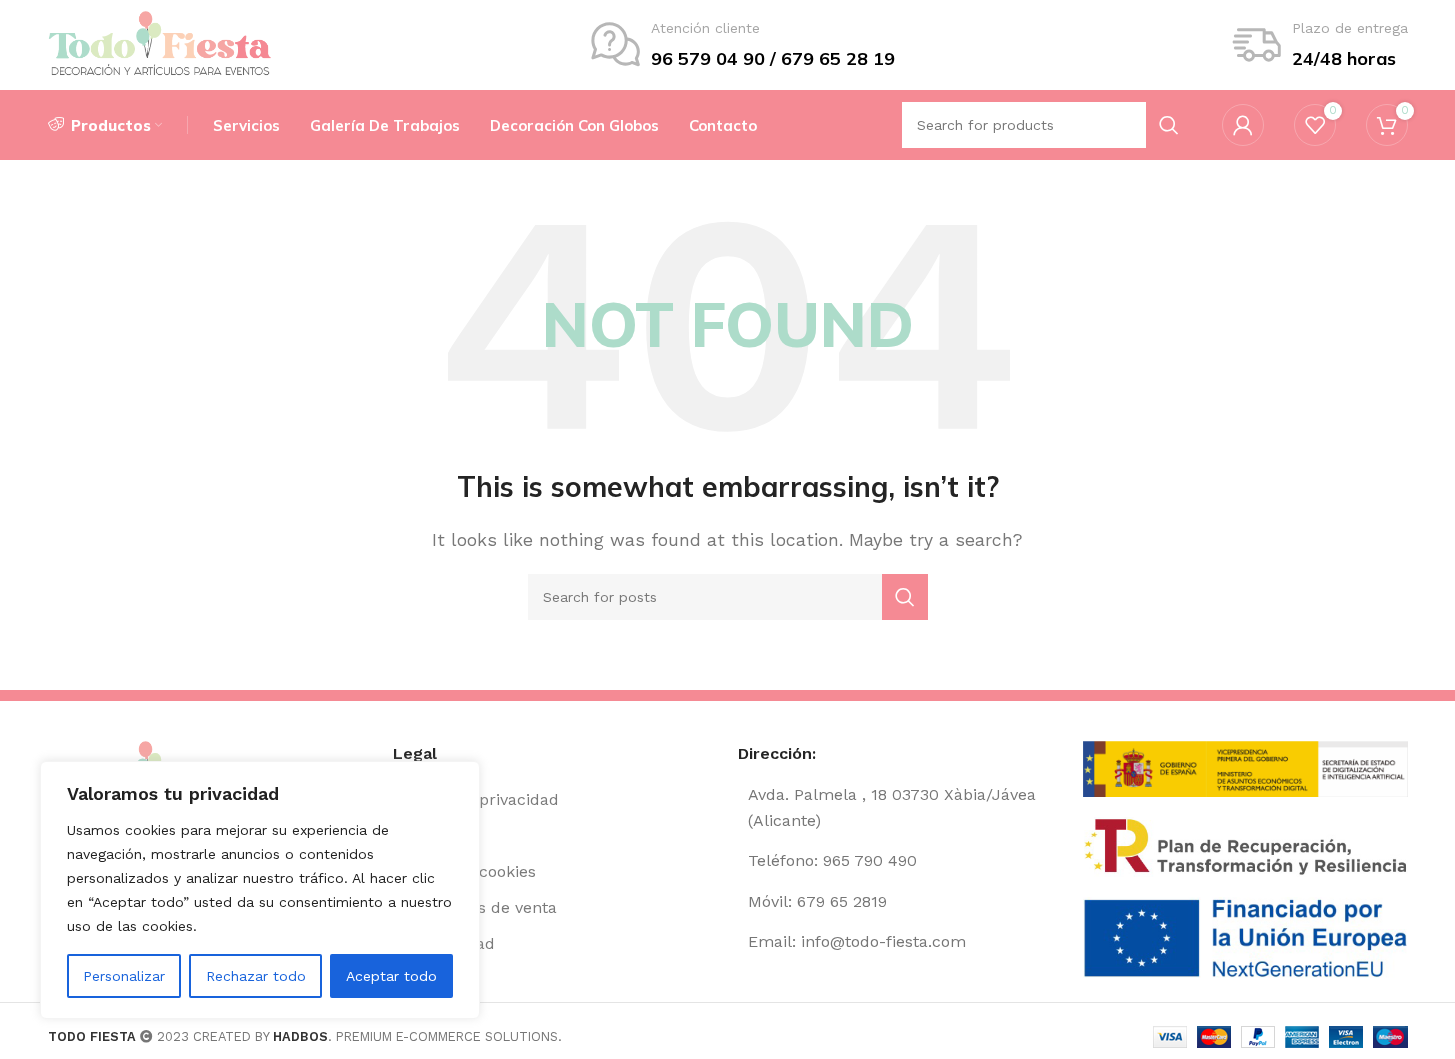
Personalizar (124, 976)
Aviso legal (433, 835)
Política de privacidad (476, 799)
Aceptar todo (391, 976)
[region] (260, 890)
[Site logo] (160, 43)
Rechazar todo (256, 976)
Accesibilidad (444, 943)
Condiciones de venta (475, 907)
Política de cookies (464, 871)
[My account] (1243, 125)
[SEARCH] (905, 597)
